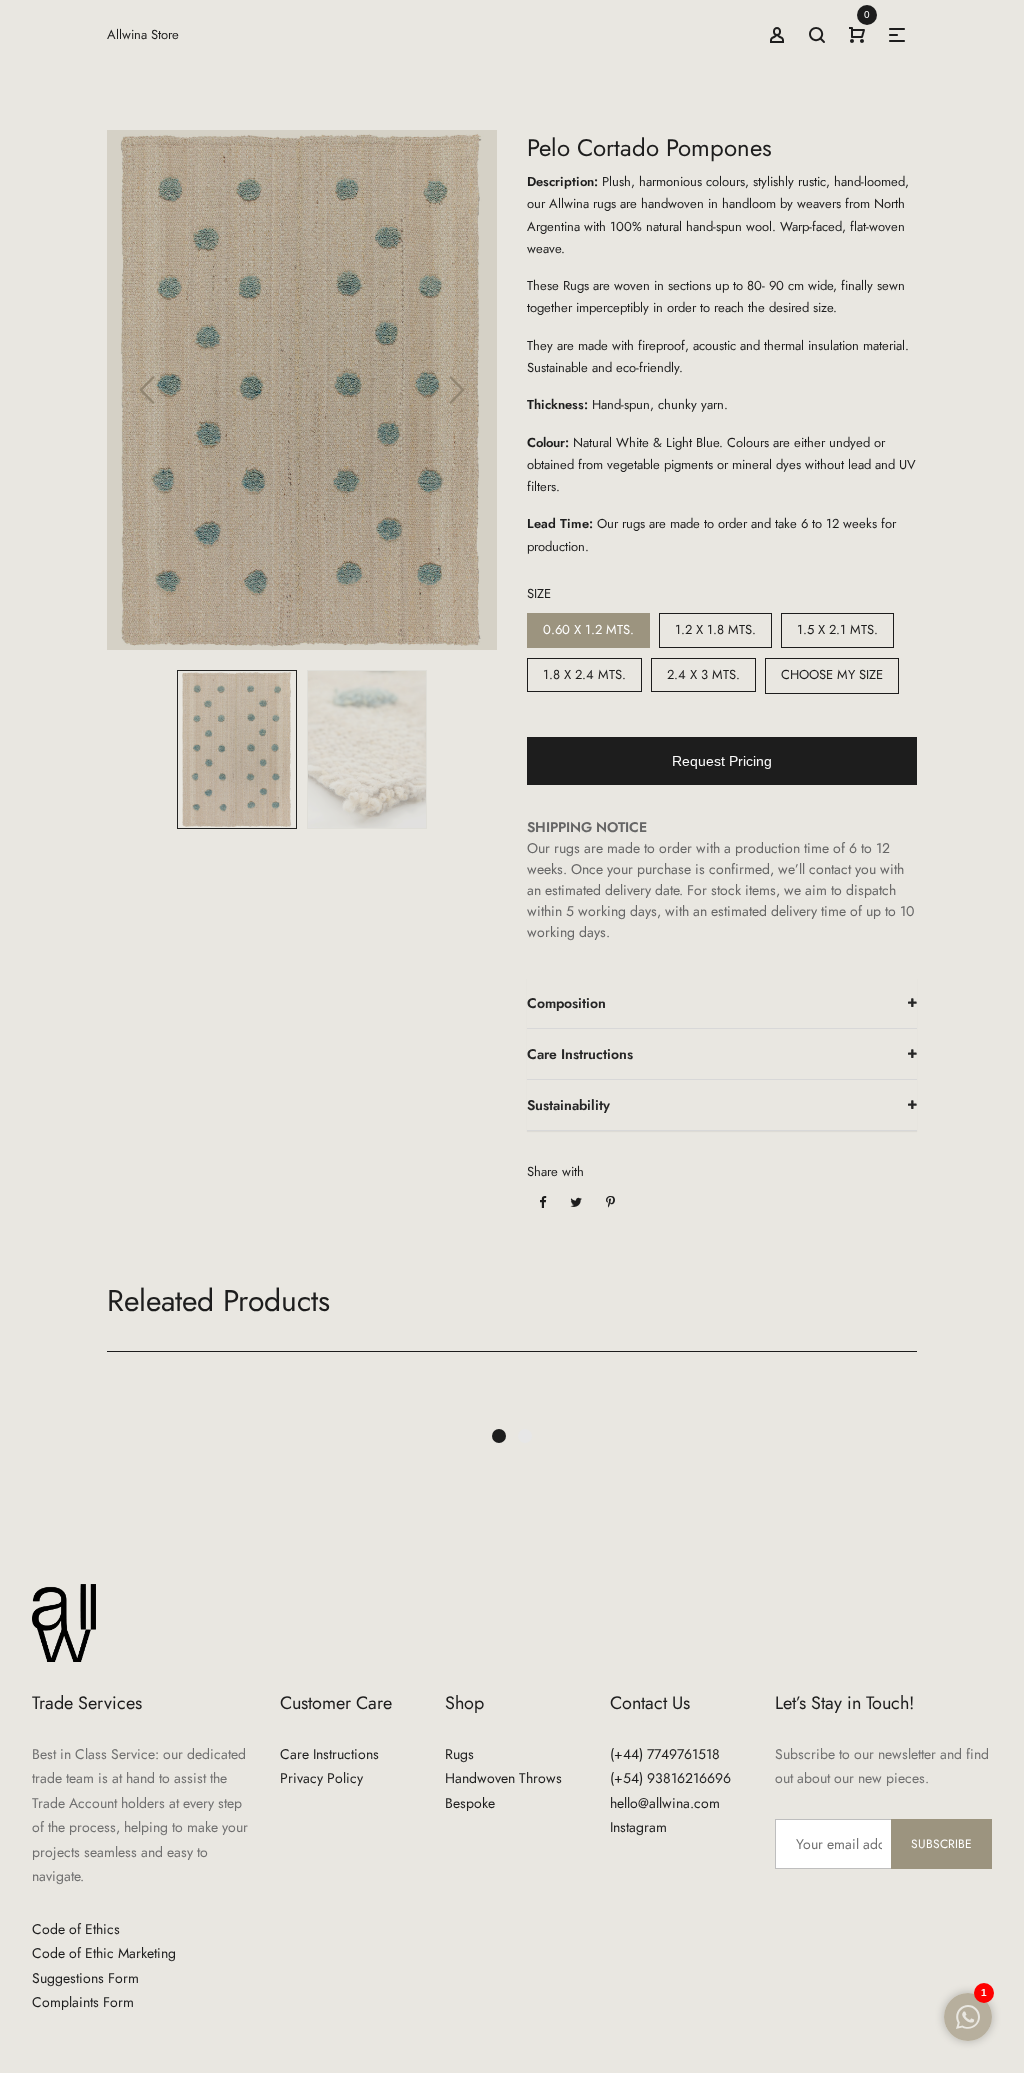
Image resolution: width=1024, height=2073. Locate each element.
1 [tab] (499, 1436)
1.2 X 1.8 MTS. (715, 629)
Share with (555, 1171)
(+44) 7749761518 (665, 1754)
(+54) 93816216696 (670, 1778)
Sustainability (568, 1105)
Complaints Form (83, 2002)
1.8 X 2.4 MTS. (584, 674)
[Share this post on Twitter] (576, 1202)
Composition (566, 1003)
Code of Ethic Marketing (104, 1953)
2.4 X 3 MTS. (703, 674)
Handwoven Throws (503, 1778)
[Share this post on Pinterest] (610, 1202)
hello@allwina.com (665, 1803)
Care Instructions (580, 1054)
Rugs (459, 1754)
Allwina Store (143, 34)
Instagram (638, 1827)
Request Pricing (722, 761)
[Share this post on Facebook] (542, 1202)
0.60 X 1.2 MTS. (588, 629)
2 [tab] (525, 1436)
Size (539, 593)
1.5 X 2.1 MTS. (837, 629)
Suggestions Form (85, 1978)
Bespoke (470, 1803)
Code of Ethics (76, 1929)
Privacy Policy (321, 1778)
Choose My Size (832, 674)
